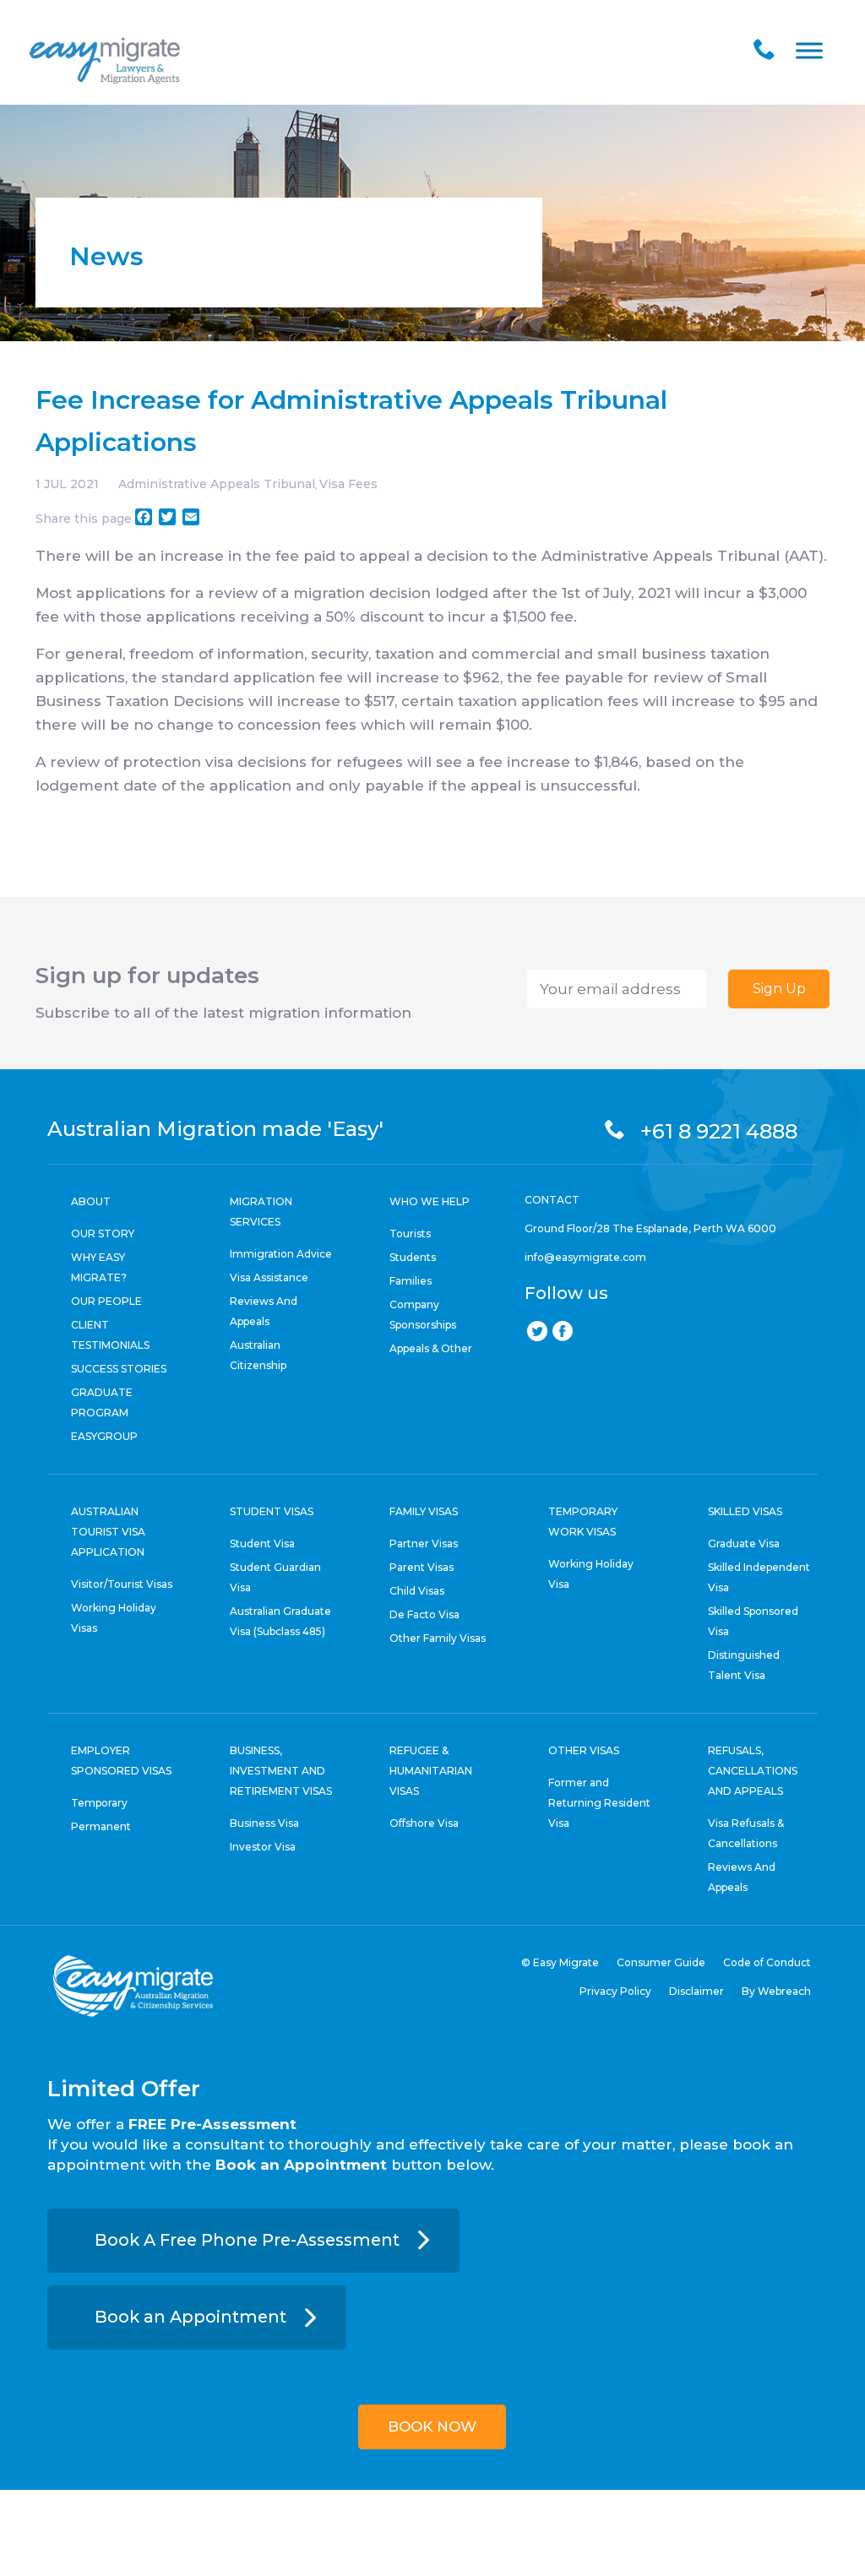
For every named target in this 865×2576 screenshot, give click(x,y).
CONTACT (552, 1200)
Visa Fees (348, 484)
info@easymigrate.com (585, 1257)
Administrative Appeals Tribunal (217, 484)
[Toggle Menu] (809, 50)
